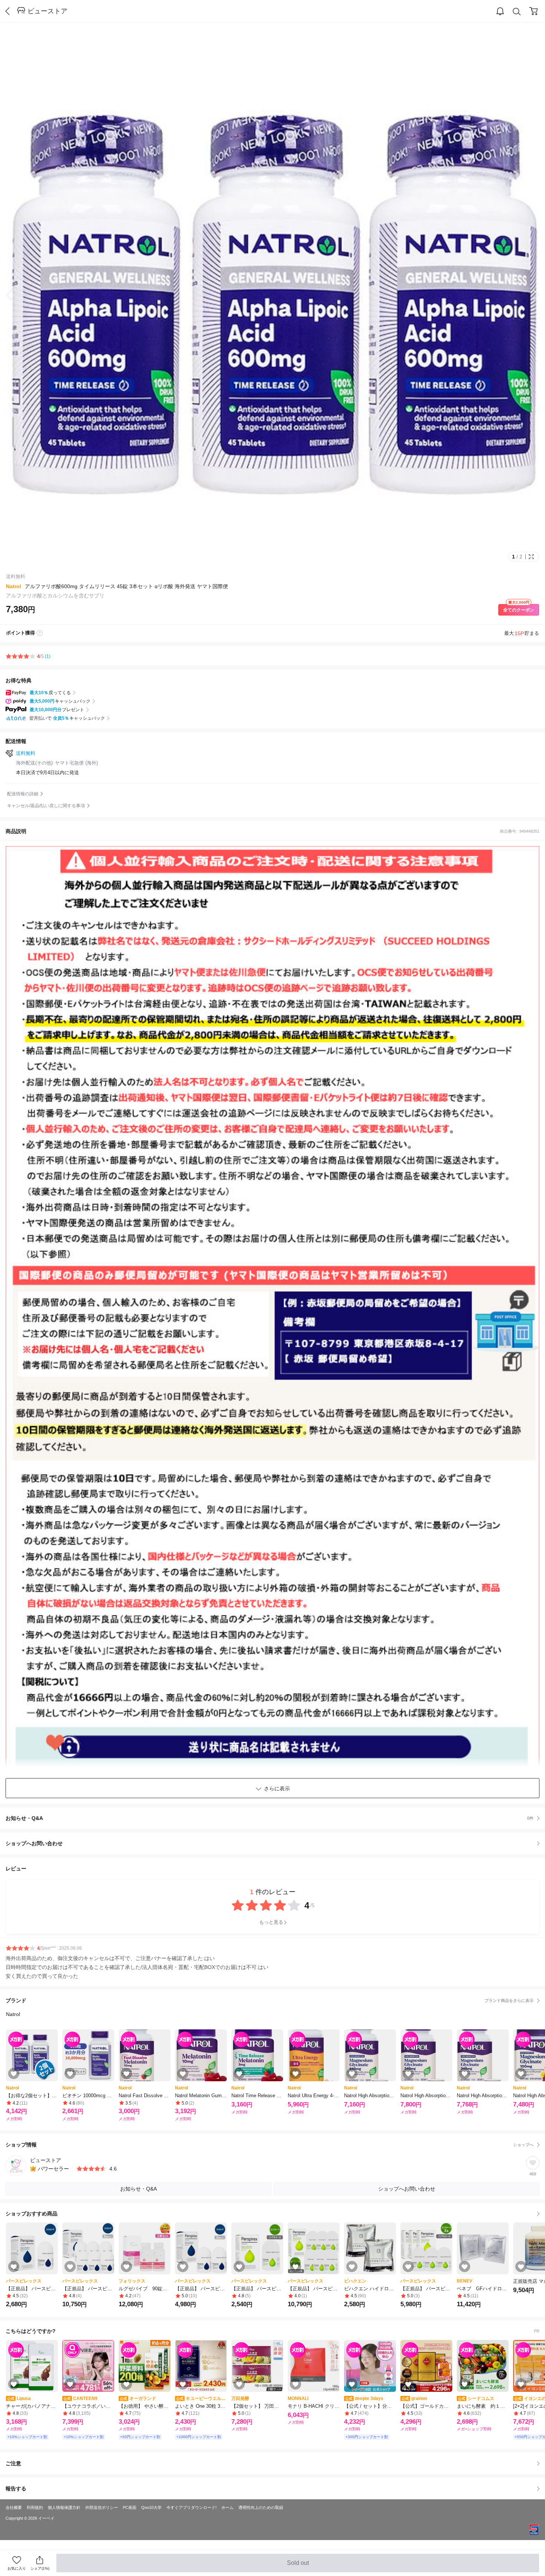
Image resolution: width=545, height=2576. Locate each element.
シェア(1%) (40, 2568)
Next (530, 295)
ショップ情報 (270, 2145)
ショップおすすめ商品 (32, 2214)
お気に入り (17, 2568)
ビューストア (47, 11)
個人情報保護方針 (64, 2507)
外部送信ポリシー (102, 2507)
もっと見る (271, 1922)
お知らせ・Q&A (270, 1818)
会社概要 (14, 2507)
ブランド (270, 2000)
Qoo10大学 (151, 2507)
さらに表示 (277, 1788)
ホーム (227, 2507)
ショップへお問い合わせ (275, 1843)
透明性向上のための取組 (261, 2507)
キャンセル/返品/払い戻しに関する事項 (46, 806)
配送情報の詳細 (23, 794)
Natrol (14, 586)
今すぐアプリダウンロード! (191, 2507)
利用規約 (35, 2507)
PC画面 (130, 2507)
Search (517, 11)
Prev (15, 295)
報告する (16, 2489)
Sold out (298, 2566)
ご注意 (13, 2463)
